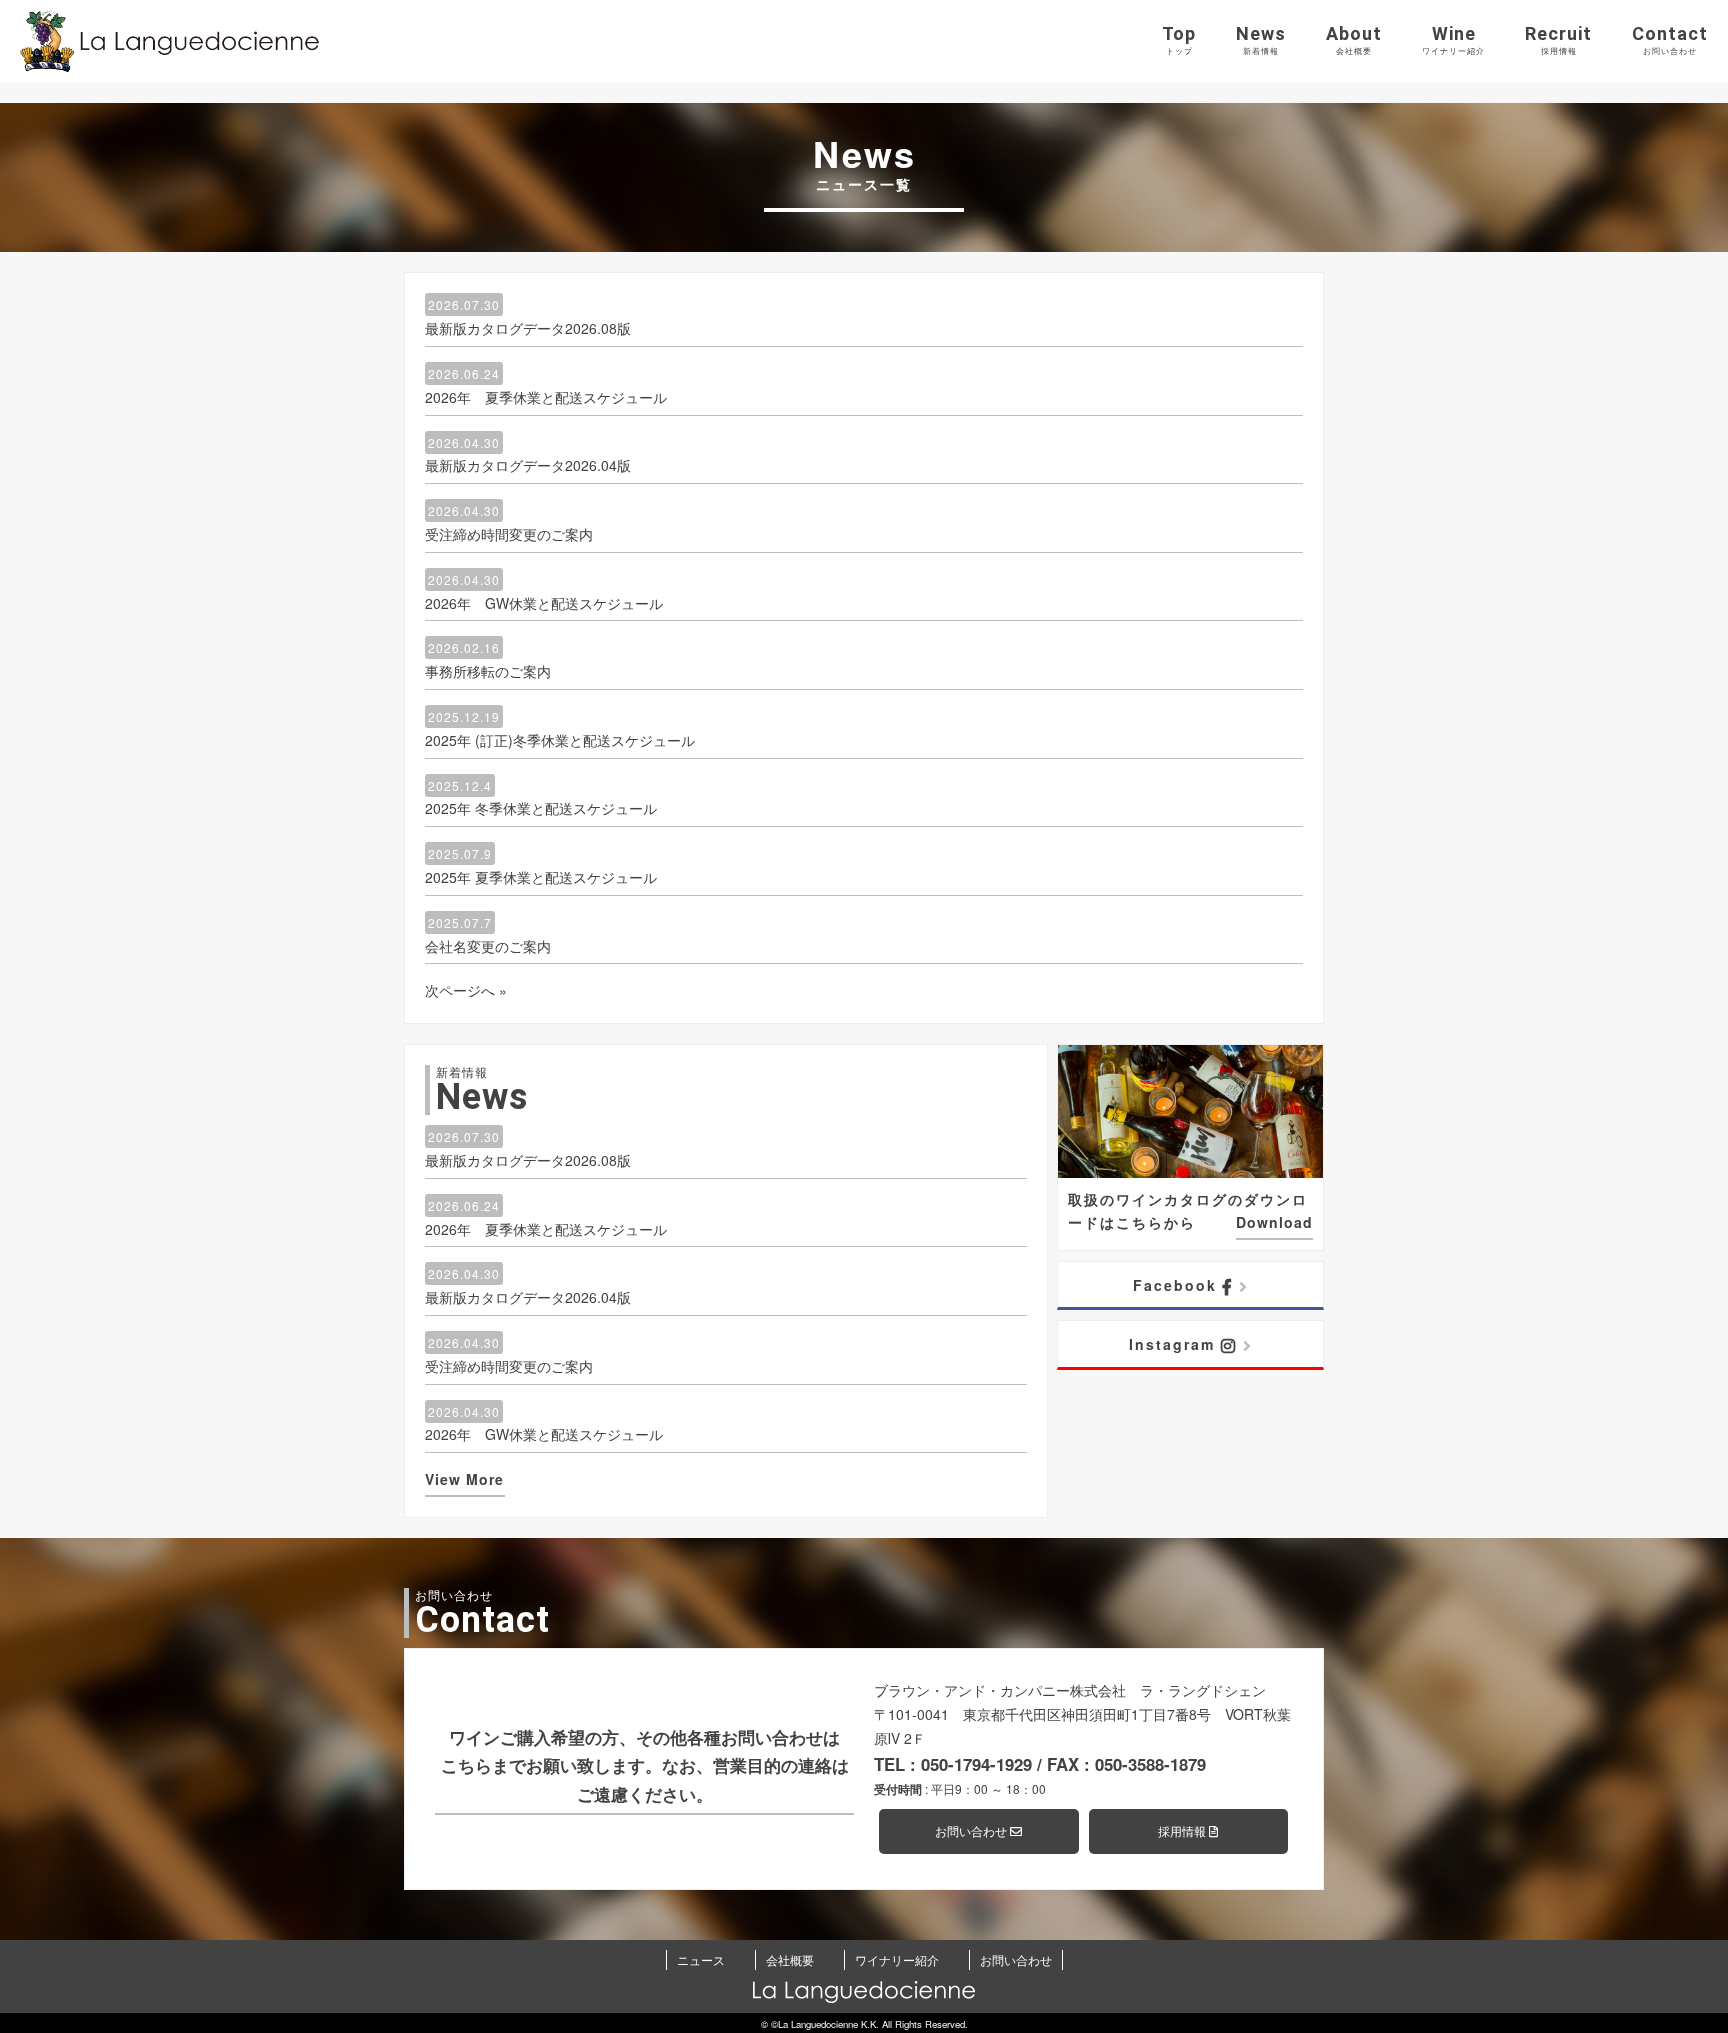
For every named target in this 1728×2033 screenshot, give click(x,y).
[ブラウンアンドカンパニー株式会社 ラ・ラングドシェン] (170, 41)
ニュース (701, 1959)
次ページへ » (466, 990)
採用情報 (1183, 1830)
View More (464, 1479)
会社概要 (790, 1959)
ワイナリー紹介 (897, 1959)
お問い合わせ (972, 1830)
